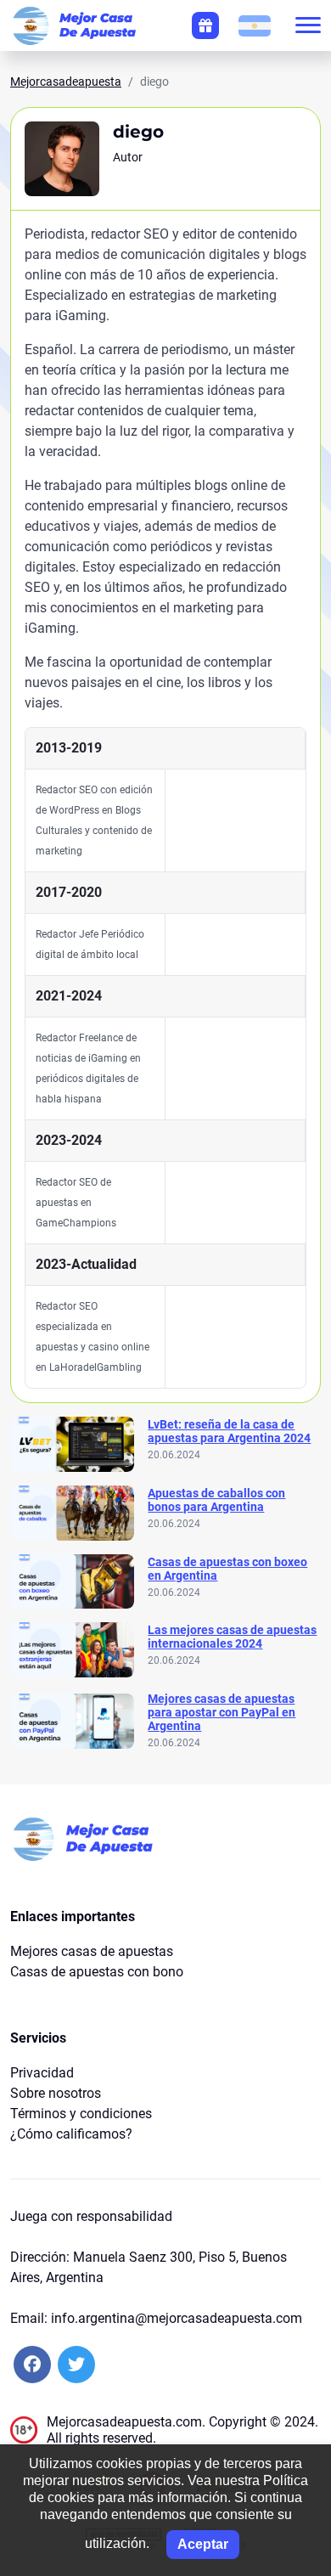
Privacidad (42, 2073)
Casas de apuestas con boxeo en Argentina (227, 1569)
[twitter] (76, 2365)
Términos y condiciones (81, 2114)
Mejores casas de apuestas (92, 1951)
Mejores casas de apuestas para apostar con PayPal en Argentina (222, 1712)
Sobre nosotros (56, 2093)
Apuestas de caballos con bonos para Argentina (216, 1500)
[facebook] (32, 2365)
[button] (255, 25)
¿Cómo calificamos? (71, 2134)
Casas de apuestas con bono (97, 1972)
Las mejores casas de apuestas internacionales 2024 (232, 1637)
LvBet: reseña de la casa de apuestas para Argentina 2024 (229, 1431)
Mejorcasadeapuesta (66, 82)
